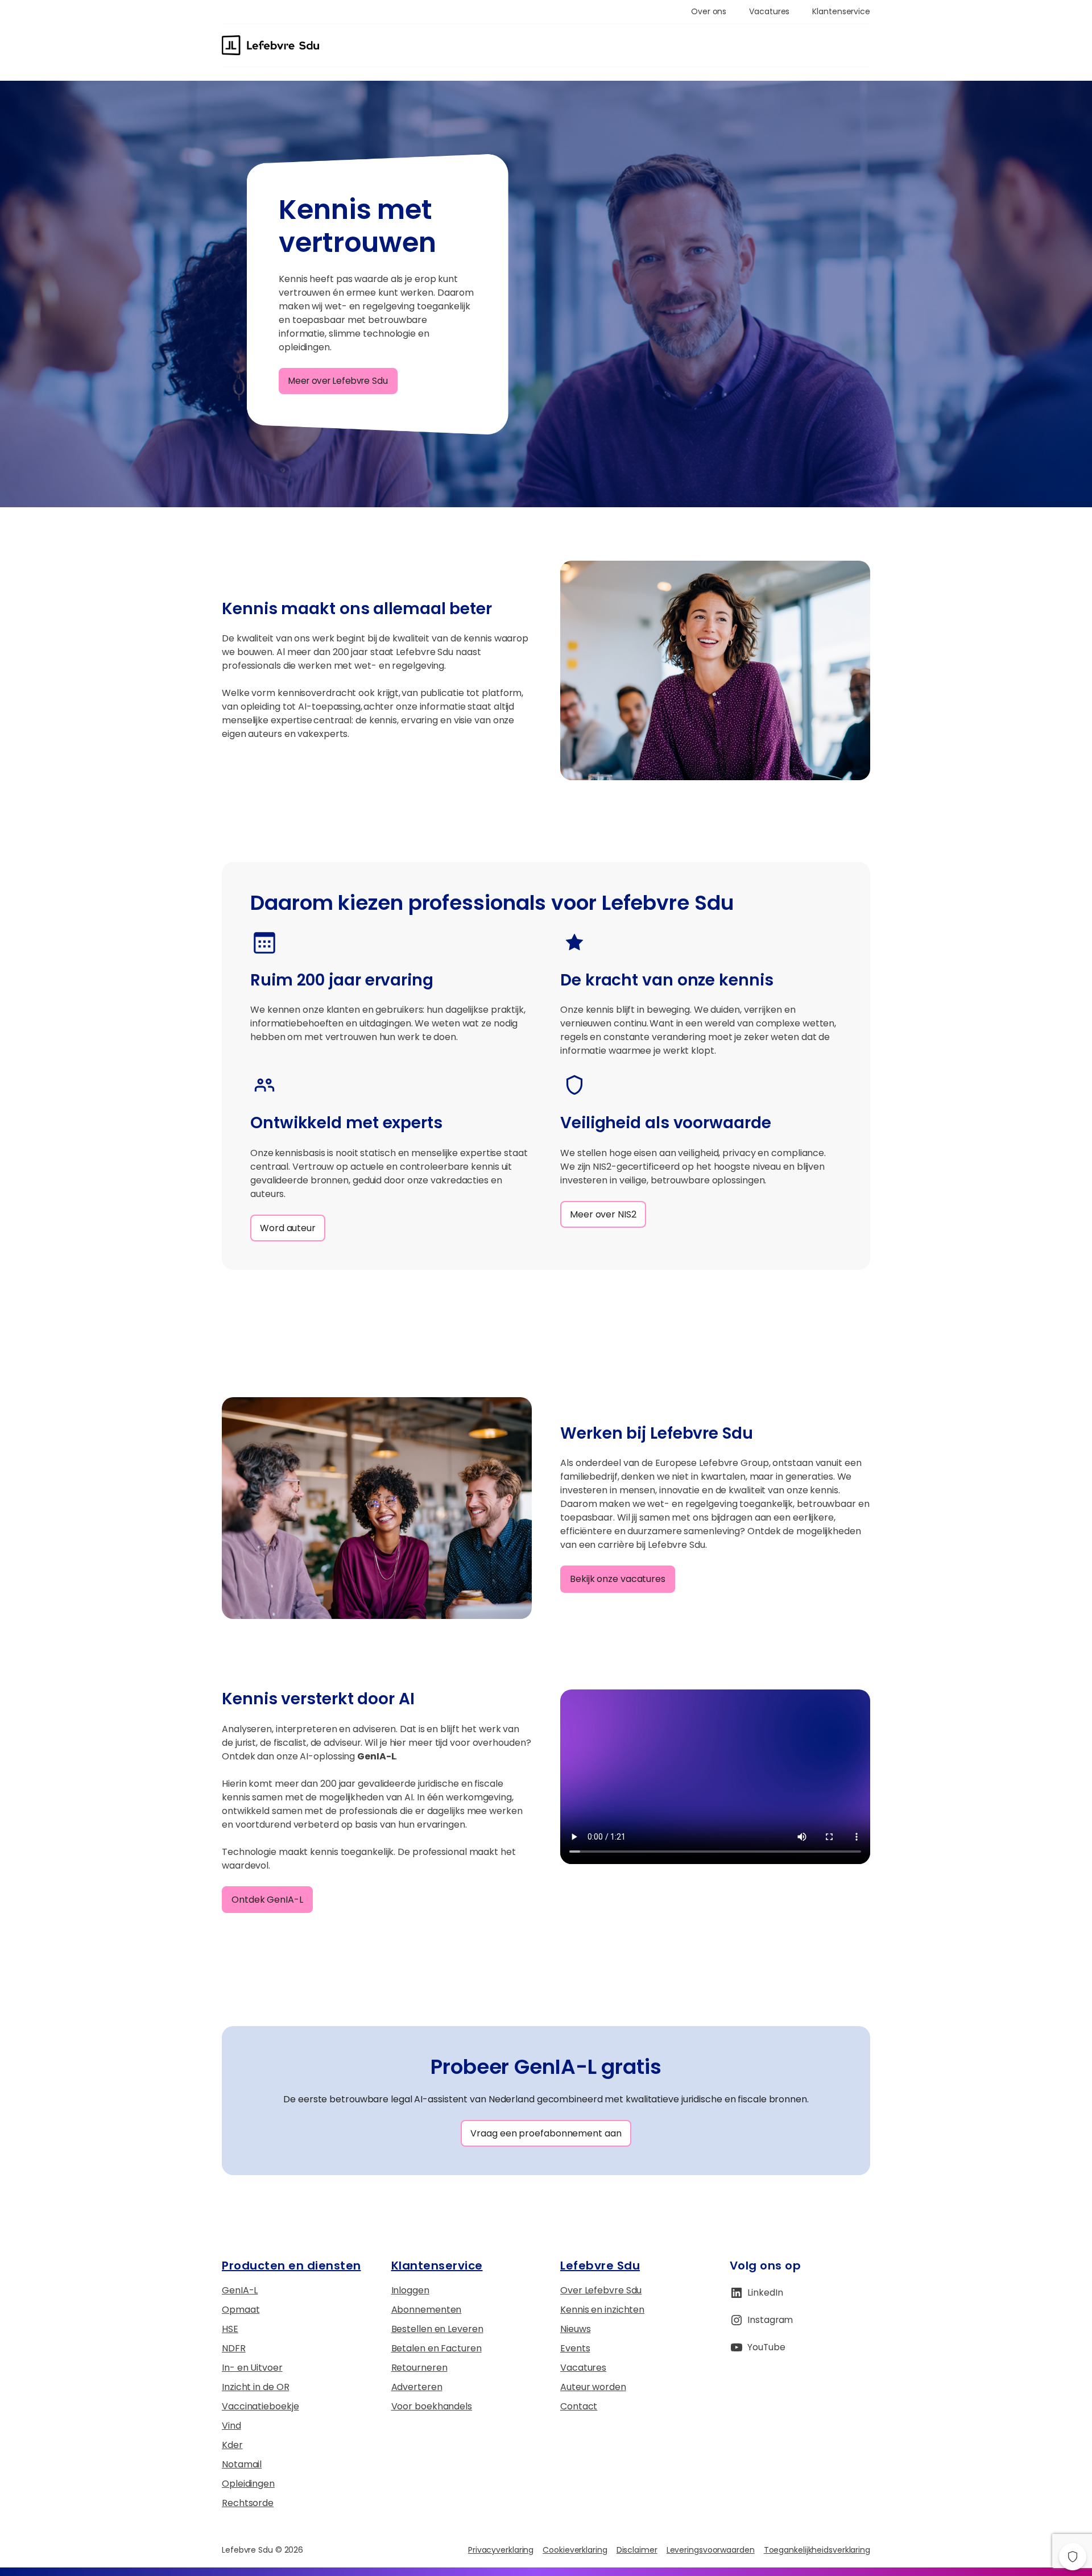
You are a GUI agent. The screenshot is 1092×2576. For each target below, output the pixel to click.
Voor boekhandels (432, 2406)
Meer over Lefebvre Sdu (338, 381)
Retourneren (419, 2368)
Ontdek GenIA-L (267, 1900)
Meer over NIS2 (603, 1214)
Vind (231, 2426)
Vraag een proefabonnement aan (546, 2133)
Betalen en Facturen (437, 2348)
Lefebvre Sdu (600, 2266)
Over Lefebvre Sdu (601, 2290)
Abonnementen (427, 2310)
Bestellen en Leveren (437, 2329)
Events (575, 2348)
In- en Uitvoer (252, 2368)
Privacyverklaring (501, 2550)
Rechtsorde (248, 2503)
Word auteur (288, 1228)
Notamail (242, 2464)
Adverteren (417, 2387)
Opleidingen (248, 2484)
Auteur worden (593, 2387)
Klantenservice (437, 2266)
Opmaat (241, 2310)
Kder (232, 2445)
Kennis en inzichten (602, 2310)
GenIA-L (240, 2290)
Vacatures (583, 2368)
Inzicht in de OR (255, 2387)
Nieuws (575, 2329)
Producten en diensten (291, 2266)
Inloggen (410, 2290)
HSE (230, 2329)
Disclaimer (637, 2550)
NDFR (234, 2348)
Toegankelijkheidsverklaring (817, 2550)
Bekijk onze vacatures (618, 1579)
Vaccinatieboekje (260, 2406)
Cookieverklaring (575, 2550)
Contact (579, 2406)
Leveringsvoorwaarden (711, 2550)
